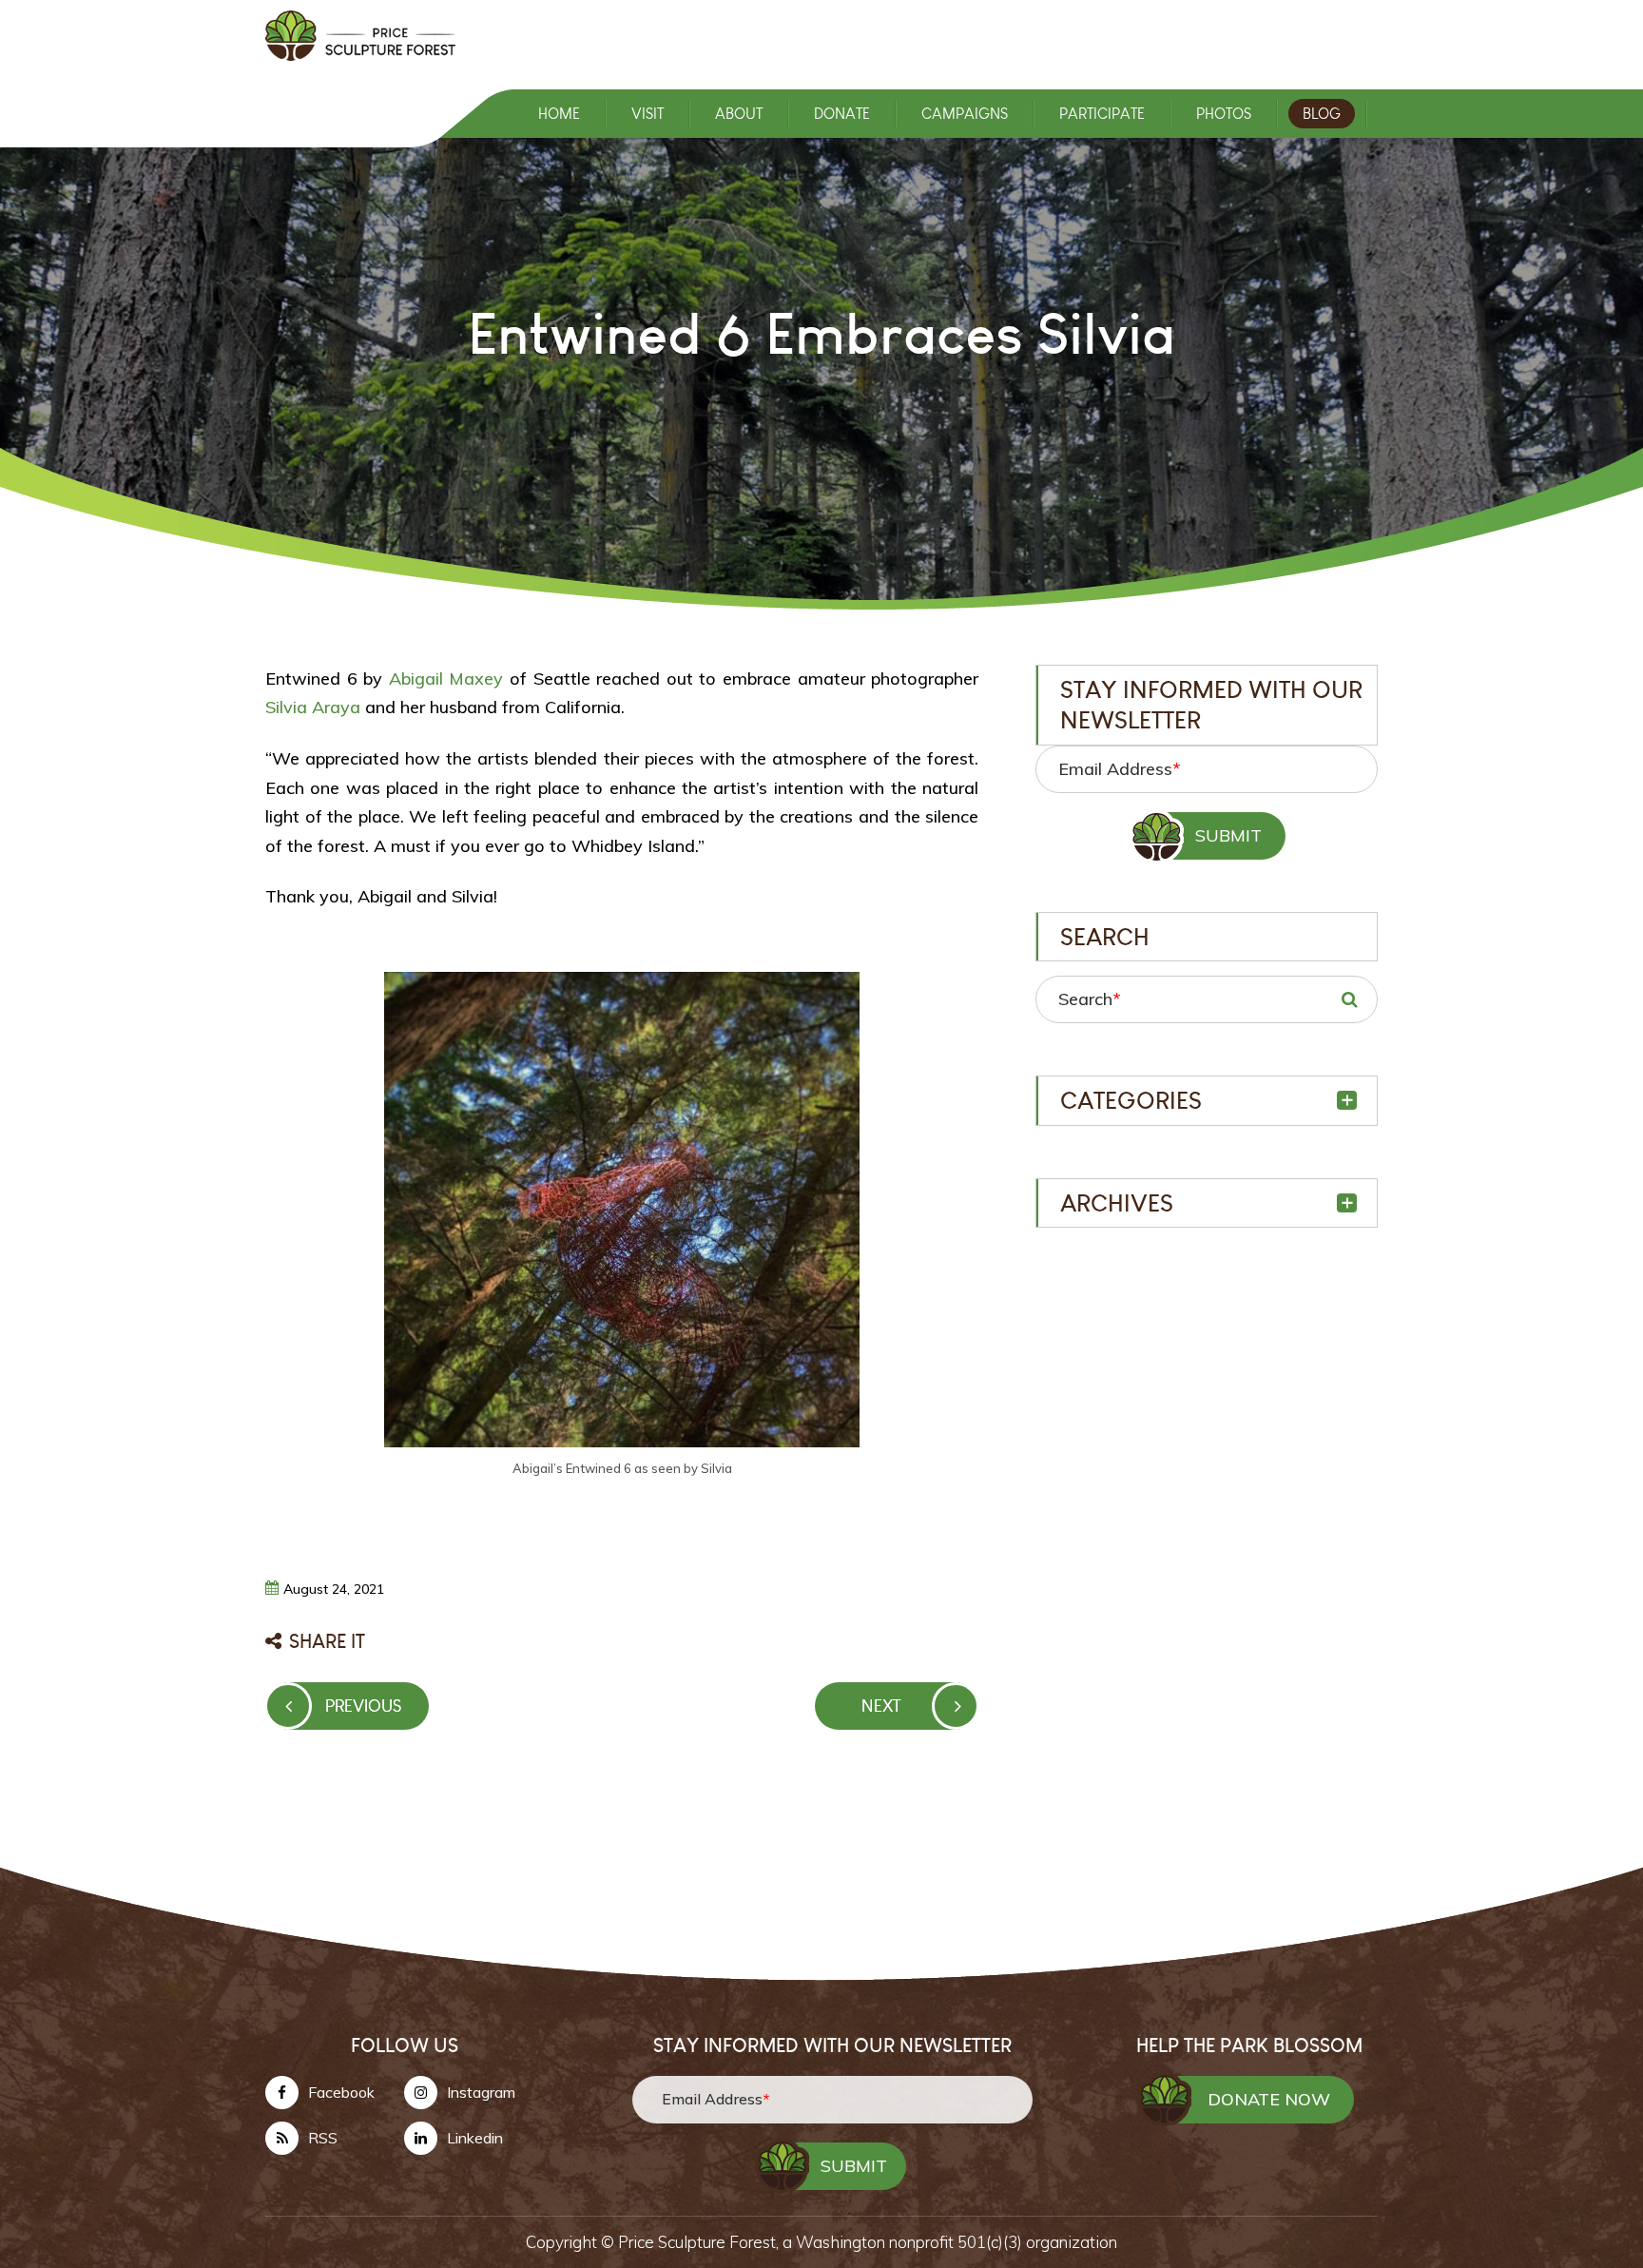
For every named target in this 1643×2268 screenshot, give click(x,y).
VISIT (648, 114)
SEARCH (1349, 999)
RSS (323, 2138)
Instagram (481, 2092)
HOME (559, 114)
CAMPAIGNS (965, 114)
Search (1089, 999)
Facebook (341, 2092)
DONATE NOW (1269, 2099)
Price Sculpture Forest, (700, 2242)
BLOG (1322, 114)
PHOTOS (1224, 114)
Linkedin (475, 2138)
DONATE (842, 114)
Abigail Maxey (446, 678)
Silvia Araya (313, 707)
